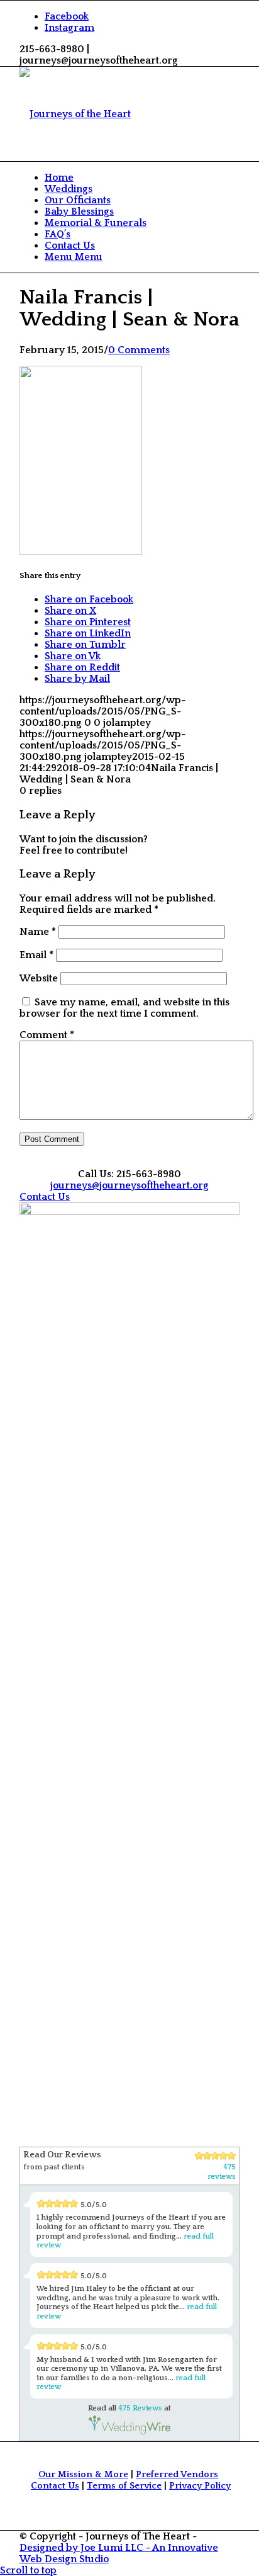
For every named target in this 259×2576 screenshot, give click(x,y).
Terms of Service (124, 2486)
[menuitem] (142, 178)
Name (38, 932)
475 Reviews (140, 2408)
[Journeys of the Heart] (75, 114)
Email (36, 955)
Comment (47, 1035)
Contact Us (55, 2486)
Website (39, 978)
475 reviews (222, 2172)
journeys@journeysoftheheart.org (129, 1185)
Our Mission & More (83, 2475)
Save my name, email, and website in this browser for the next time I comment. (124, 1008)
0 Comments (139, 350)
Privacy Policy (200, 2486)
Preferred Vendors (177, 2475)
